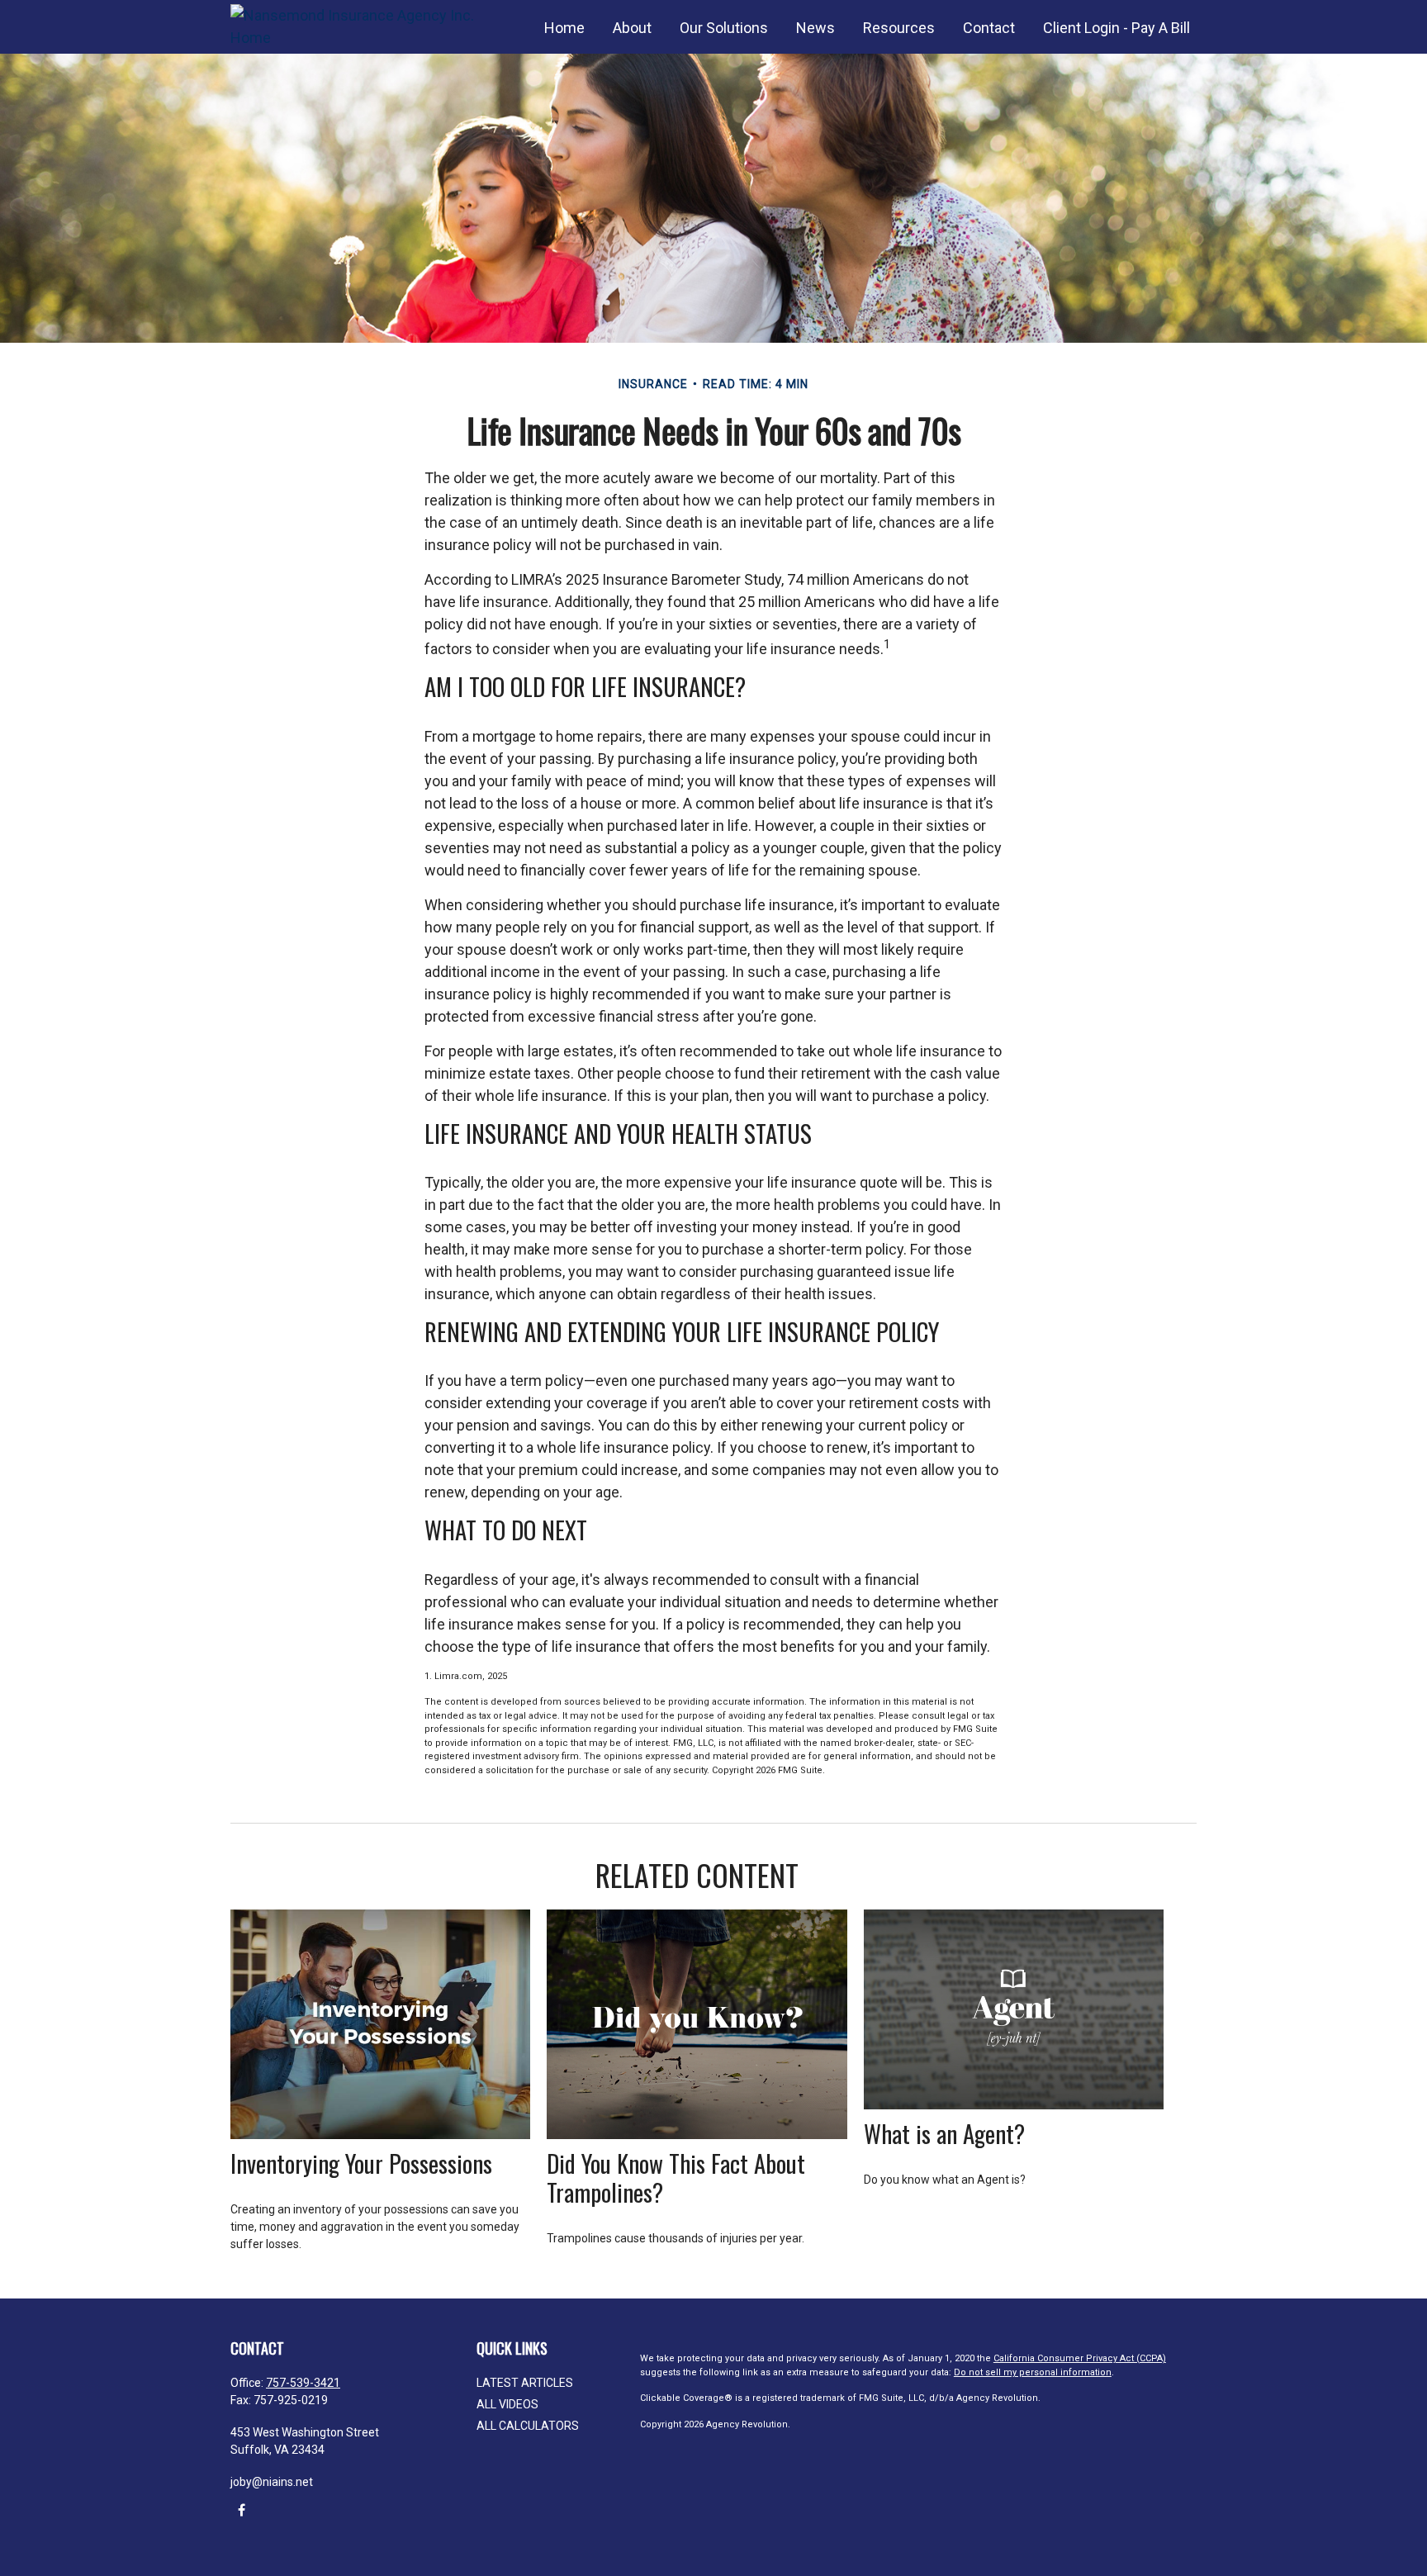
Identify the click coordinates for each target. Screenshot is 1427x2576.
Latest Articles (525, 2383)
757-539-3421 (303, 2383)
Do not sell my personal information (1033, 2372)
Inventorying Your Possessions (361, 2163)
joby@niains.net (272, 2482)
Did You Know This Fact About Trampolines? (676, 2178)
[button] (564, 27)
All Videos (507, 2404)
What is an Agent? (944, 2133)
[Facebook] (242, 2510)
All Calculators (528, 2426)
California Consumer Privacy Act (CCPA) (1080, 2358)
